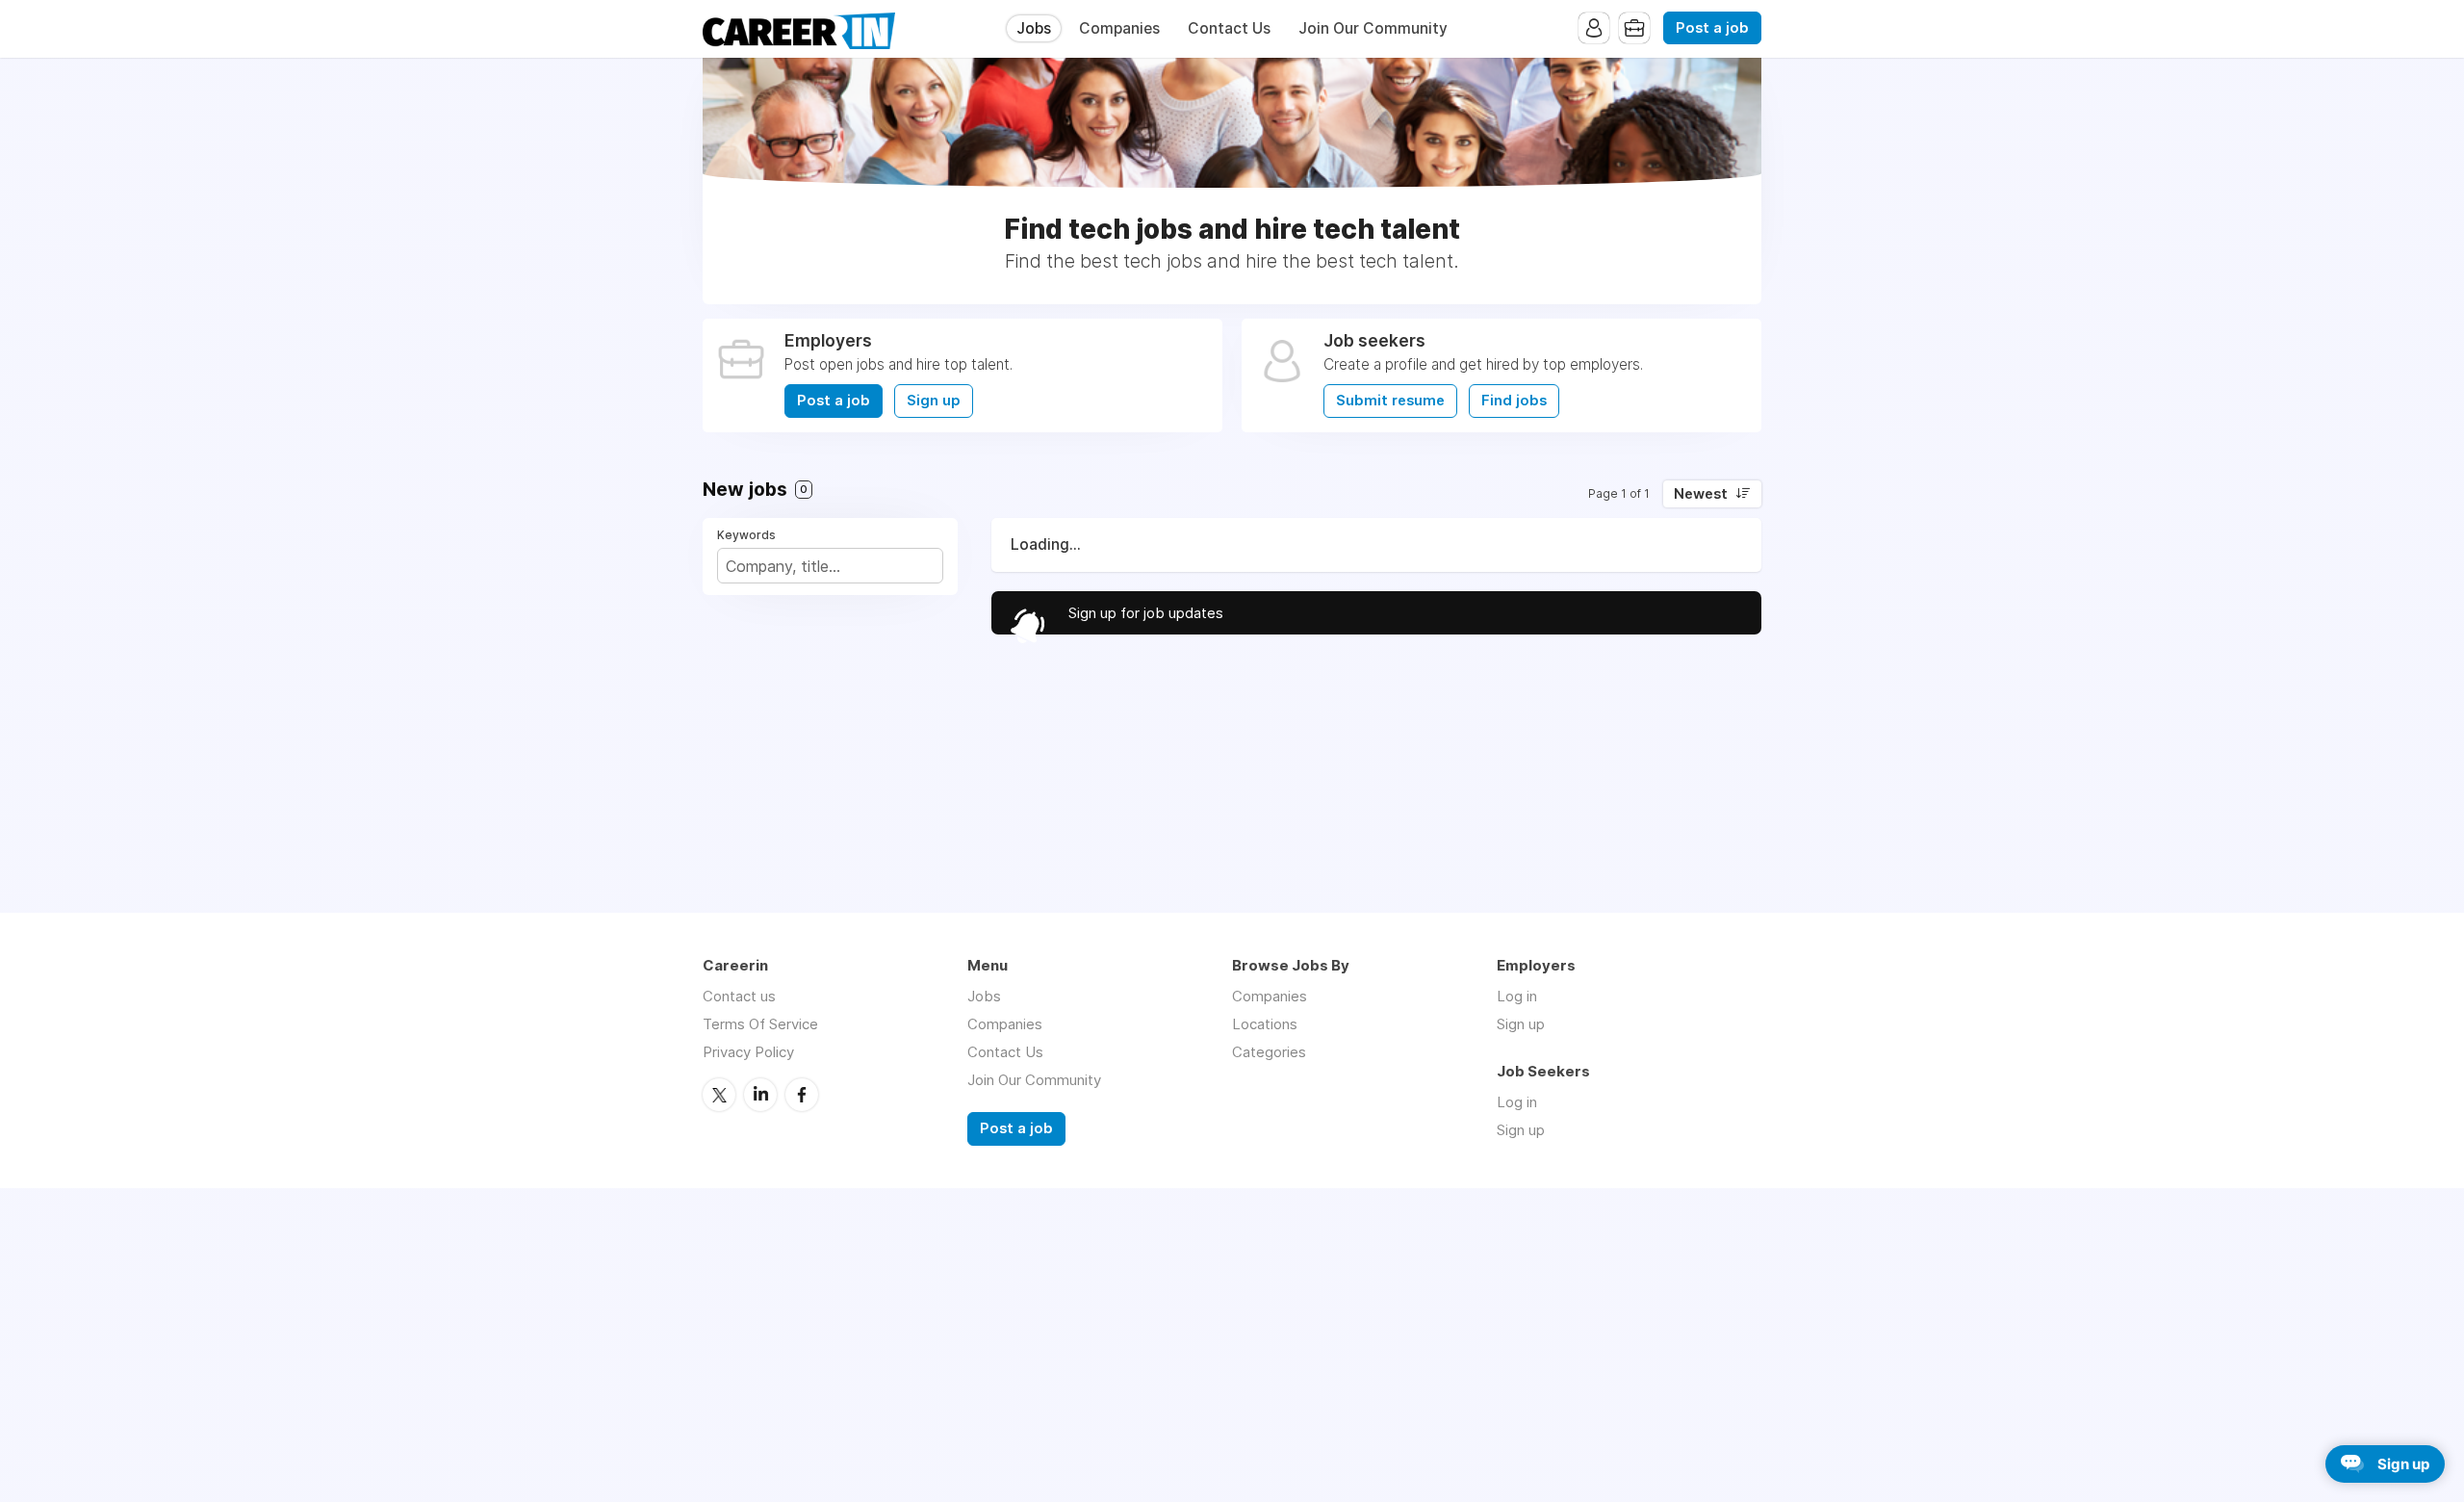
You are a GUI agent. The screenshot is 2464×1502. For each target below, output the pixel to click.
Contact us (739, 996)
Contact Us (1229, 28)
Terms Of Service (760, 1024)
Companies (1119, 28)
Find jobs (1514, 401)
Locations (1265, 1024)
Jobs (1034, 28)
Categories (1269, 1052)
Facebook (802, 1095)
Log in (1517, 996)
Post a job (1712, 28)
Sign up (934, 401)
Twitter (719, 1095)
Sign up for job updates (1146, 613)
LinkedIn (760, 1095)
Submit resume (1390, 401)
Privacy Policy (748, 1052)
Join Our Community (1373, 28)
